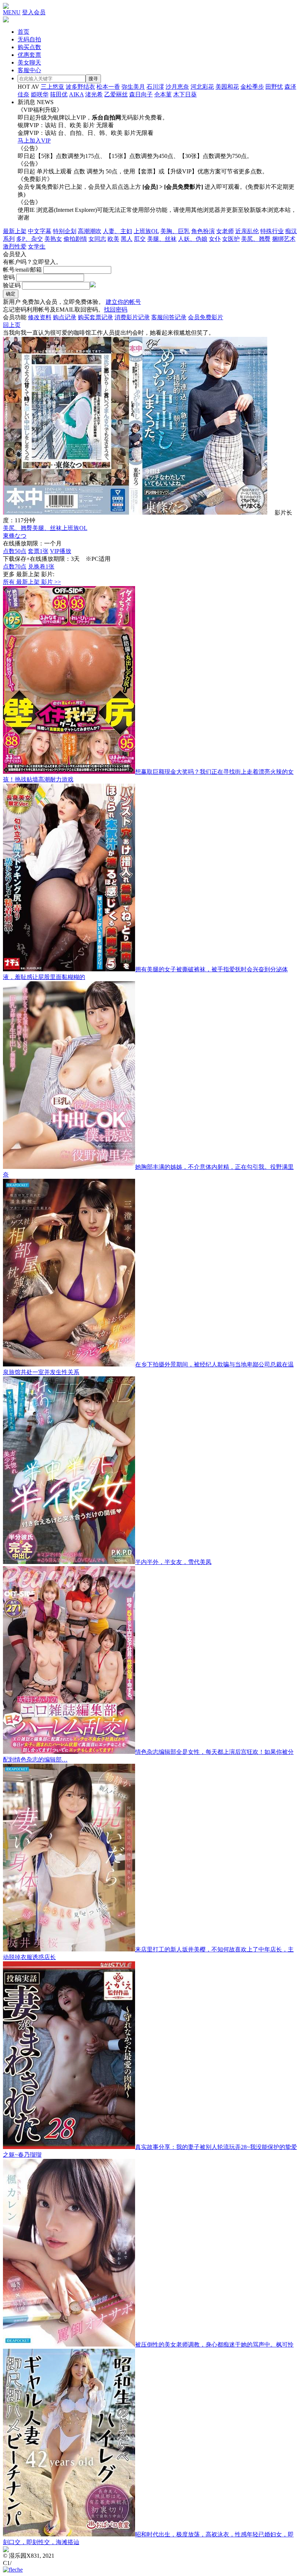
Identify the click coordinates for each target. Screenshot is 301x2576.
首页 (23, 32)
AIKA (76, 94)
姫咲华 (40, 94)
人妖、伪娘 (193, 239)
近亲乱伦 (247, 231)
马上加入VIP (34, 141)
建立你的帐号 (123, 302)
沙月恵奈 (177, 87)
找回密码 (116, 310)
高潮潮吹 (90, 231)
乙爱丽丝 (116, 94)
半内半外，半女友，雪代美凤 (173, 1562)
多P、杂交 (30, 239)
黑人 (127, 239)
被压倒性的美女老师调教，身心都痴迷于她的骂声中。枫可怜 (214, 2345)
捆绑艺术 (284, 239)
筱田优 (59, 94)
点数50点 (15, 551)
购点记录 (65, 317)
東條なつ (15, 536)
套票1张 (38, 551)
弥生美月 (133, 87)
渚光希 (94, 94)
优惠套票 (29, 55)
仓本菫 (163, 94)
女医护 (231, 239)
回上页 (12, 325)
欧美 (113, 239)
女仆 (215, 239)
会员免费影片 (206, 317)
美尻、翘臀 (256, 239)
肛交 (140, 239)
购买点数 (29, 47)
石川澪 (155, 87)
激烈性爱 (15, 246)
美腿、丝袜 (162, 239)
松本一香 (108, 87)
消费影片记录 (132, 317)
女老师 (225, 231)
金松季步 (252, 87)
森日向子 (141, 94)
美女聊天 (29, 62)
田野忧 (274, 87)
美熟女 (53, 239)
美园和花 (227, 87)
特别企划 (65, 231)
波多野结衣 (80, 87)
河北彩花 (202, 87)
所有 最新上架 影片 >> (32, 582)
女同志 (97, 239)
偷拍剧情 (75, 239)
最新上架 (15, 231)
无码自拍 (29, 39)
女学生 (37, 246)
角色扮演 (203, 231)
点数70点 (15, 566)
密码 (9, 277)
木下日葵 (185, 94)
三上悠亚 (52, 87)
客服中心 (29, 70)
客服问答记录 (169, 317)
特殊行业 (272, 231)
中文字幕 (40, 231)
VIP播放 (61, 551)
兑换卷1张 (41, 566)
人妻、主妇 (117, 231)
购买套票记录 (95, 317)
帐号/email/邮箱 (22, 270)
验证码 (12, 285)
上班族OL (146, 231)
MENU (12, 12)
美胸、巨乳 (175, 231)
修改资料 (40, 317)
